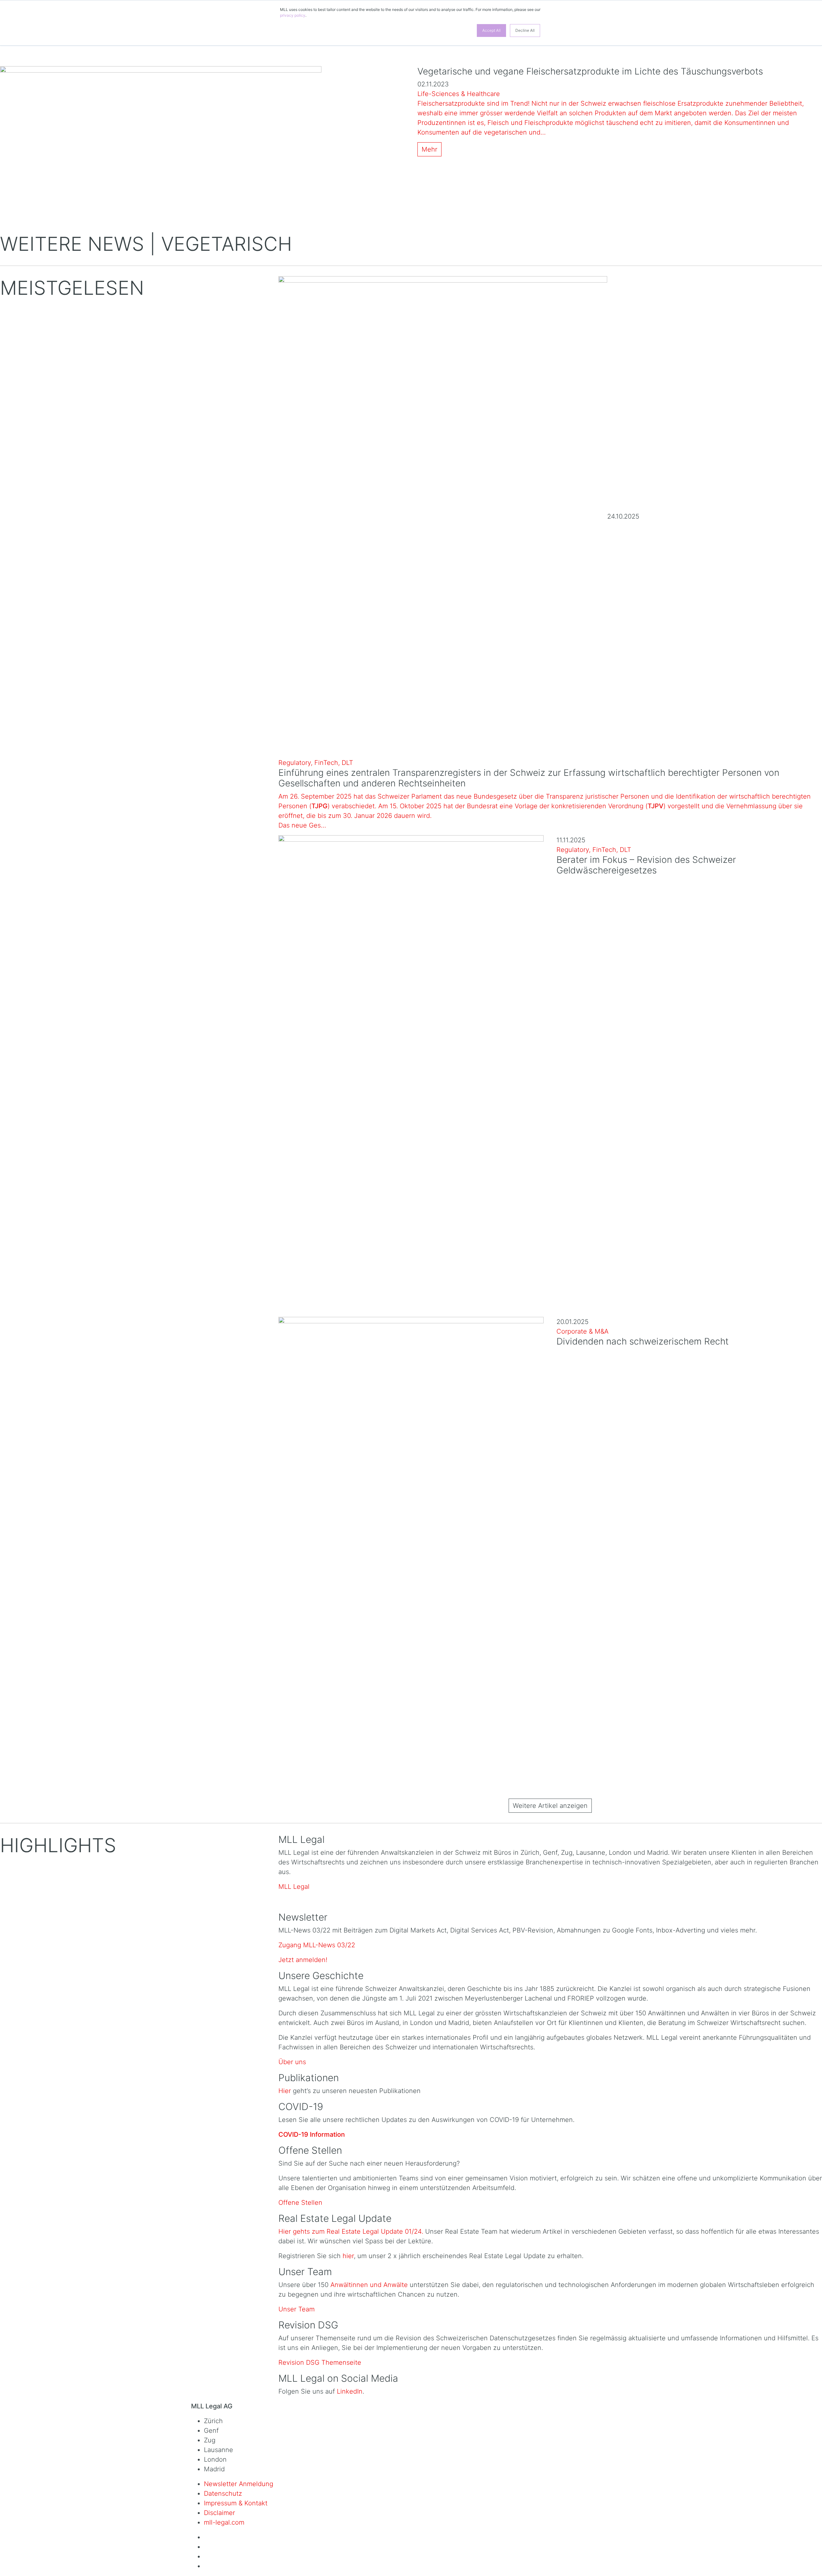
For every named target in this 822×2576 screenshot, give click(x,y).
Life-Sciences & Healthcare (459, 94)
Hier (285, 2091)
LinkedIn (350, 2391)
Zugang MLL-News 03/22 (317, 1945)
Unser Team (297, 2309)
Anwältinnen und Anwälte (369, 2285)
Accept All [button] (491, 30)
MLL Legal (294, 1887)
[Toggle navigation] (15, 55)
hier (348, 2256)
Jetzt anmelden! (303, 1960)
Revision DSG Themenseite (320, 2362)
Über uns (292, 2062)
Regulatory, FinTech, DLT (316, 763)
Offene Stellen (300, 2203)
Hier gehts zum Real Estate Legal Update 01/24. (352, 2231)
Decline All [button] (525, 30)
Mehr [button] (429, 149)
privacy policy (293, 15)
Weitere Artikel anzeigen (550, 1806)
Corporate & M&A (582, 1331)
